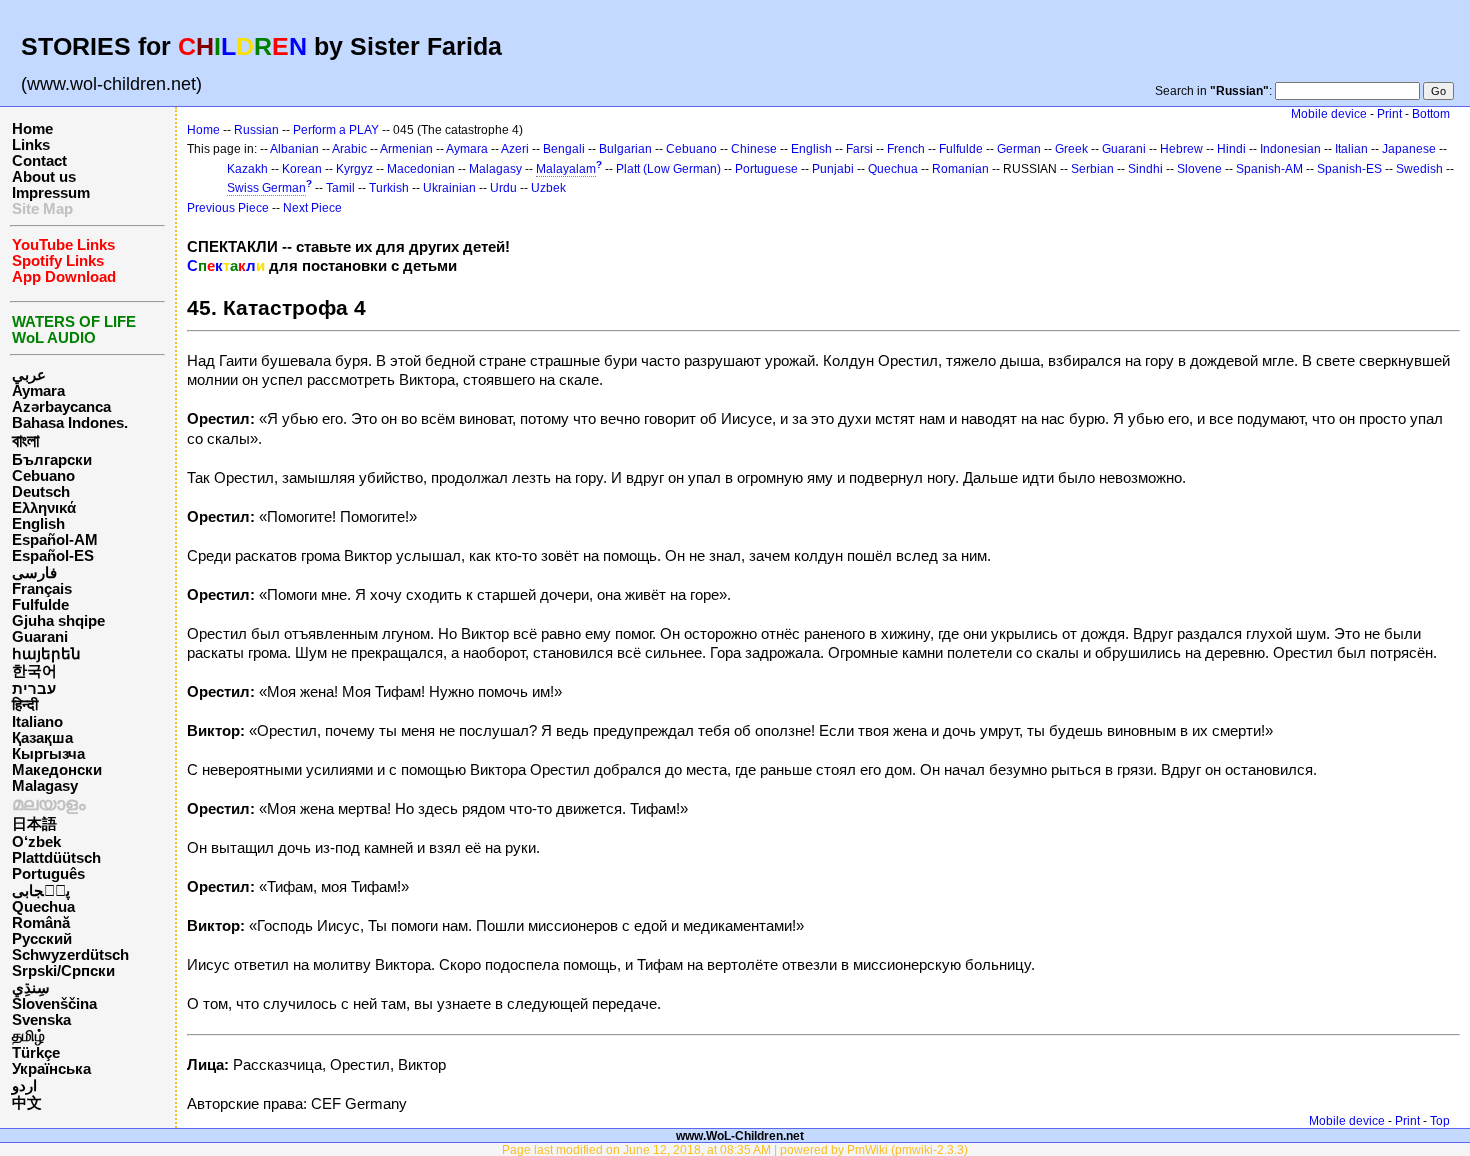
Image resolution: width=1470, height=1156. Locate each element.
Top (1440, 1121)
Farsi (859, 149)
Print (1389, 114)
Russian (256, 130)
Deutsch (41, 492)
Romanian (960, 169)
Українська (51, 1069)
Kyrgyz (354, 169)
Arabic (349, 149)
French (906, 149)
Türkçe (36, 1053)
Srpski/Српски (63, 971)
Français (42, 589)
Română (41, 923)
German (1019, 149)
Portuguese (766, 169)
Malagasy (45, 786)
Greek (1071, 149)
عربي (29, 375)
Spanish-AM (1269, 169)
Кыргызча (48, 754)
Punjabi (833, 169)
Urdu (503, 188)
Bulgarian (625, 149)
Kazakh (247, 169)
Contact (39, 161)
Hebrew (1181, 149)
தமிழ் (28, 1036)
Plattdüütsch (56, 858)
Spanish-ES (1349, 169)
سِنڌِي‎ (31, 988)
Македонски (57, 770)
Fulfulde (40, 605)
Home (32, 129)
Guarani (40, 637)
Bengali (564, 149)
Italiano (37, 722)
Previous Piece (228, 208)
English (38, 524)
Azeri (515, 149)
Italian (1351, 149)
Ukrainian (449, 188)
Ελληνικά (44, 508)
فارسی (34, 573)
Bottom (1431, 114)
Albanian (294, 149)
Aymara (38, 391)
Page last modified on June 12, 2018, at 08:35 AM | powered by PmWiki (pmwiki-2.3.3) (735, 1149)
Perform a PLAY (336, 130)
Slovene (1199, 169)
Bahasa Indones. (70, 423)
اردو (24, 1086)
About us (44, 177)
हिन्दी (25, 705)
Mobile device (1329, 114)
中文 (27, 1103)
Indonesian (1290, 149)
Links (31, 145)
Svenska (41, 1020)
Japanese (1409, 149)
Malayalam (566, 169)
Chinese (754, 149)
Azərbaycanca (61, 407)
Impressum (51, 193)
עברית (34, 689)
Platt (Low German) (668, 169)
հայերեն (46, 654)
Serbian (1092, 169)
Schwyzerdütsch (70, 955)
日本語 (34, 824)
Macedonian (421, 169)
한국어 (34, 671)
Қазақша (42, 738)
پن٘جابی (41, 891)
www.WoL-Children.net (740, 1135)
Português (48, 874)
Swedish (1419, 169)
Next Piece (312, 208)
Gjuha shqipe (58, 621)
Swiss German (266, 188)
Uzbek (548, 188)
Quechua (43, 907)
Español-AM (55, 540)
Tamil (340, 188)
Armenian (406, 149)
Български (52, 460)
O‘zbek (36, 842)
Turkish (389, 188)
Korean (302, 169)
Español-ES (53, 556)
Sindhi (1145, 169)
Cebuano (43, 476)
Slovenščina (54, 1004)
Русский (42, 939)
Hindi (1231, 149)
